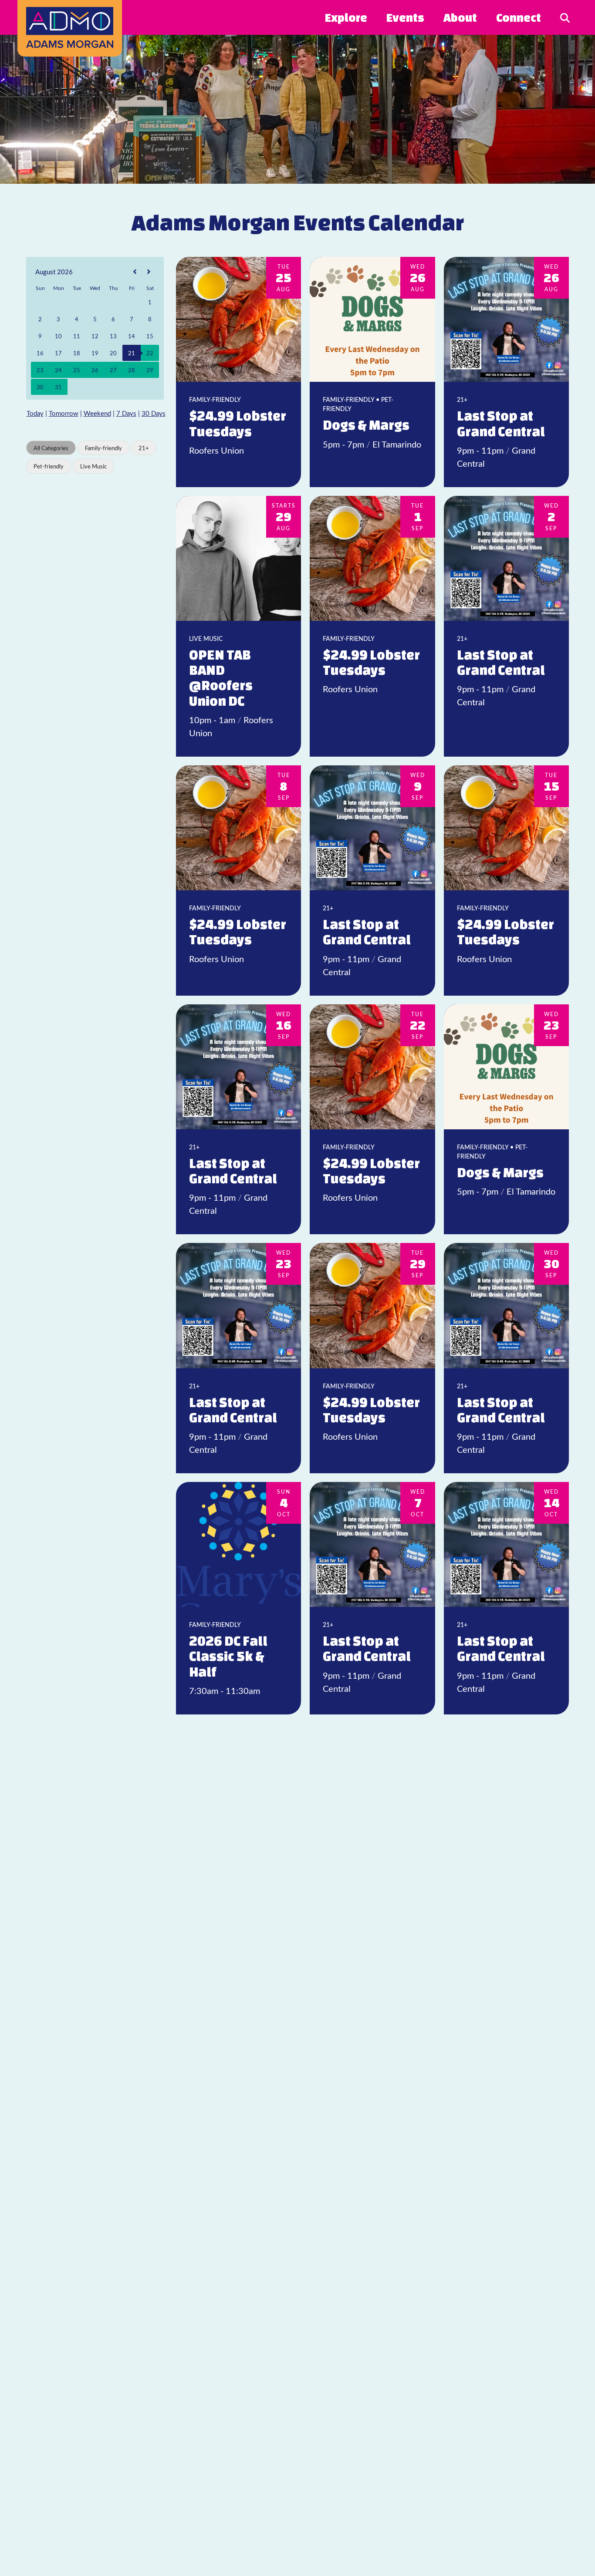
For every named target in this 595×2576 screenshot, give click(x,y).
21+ (144, 448)
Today (35, 413)
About (460, 17)
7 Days (126, 413)
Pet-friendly (49, 466)
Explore (346, 17)
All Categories (51, 448)
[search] (565, 17)
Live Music (93, 466)
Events (405, 17)
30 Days (154, 413)
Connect (519, 17)
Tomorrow (64, 413)
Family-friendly (103, 448)
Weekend (97, 413)
